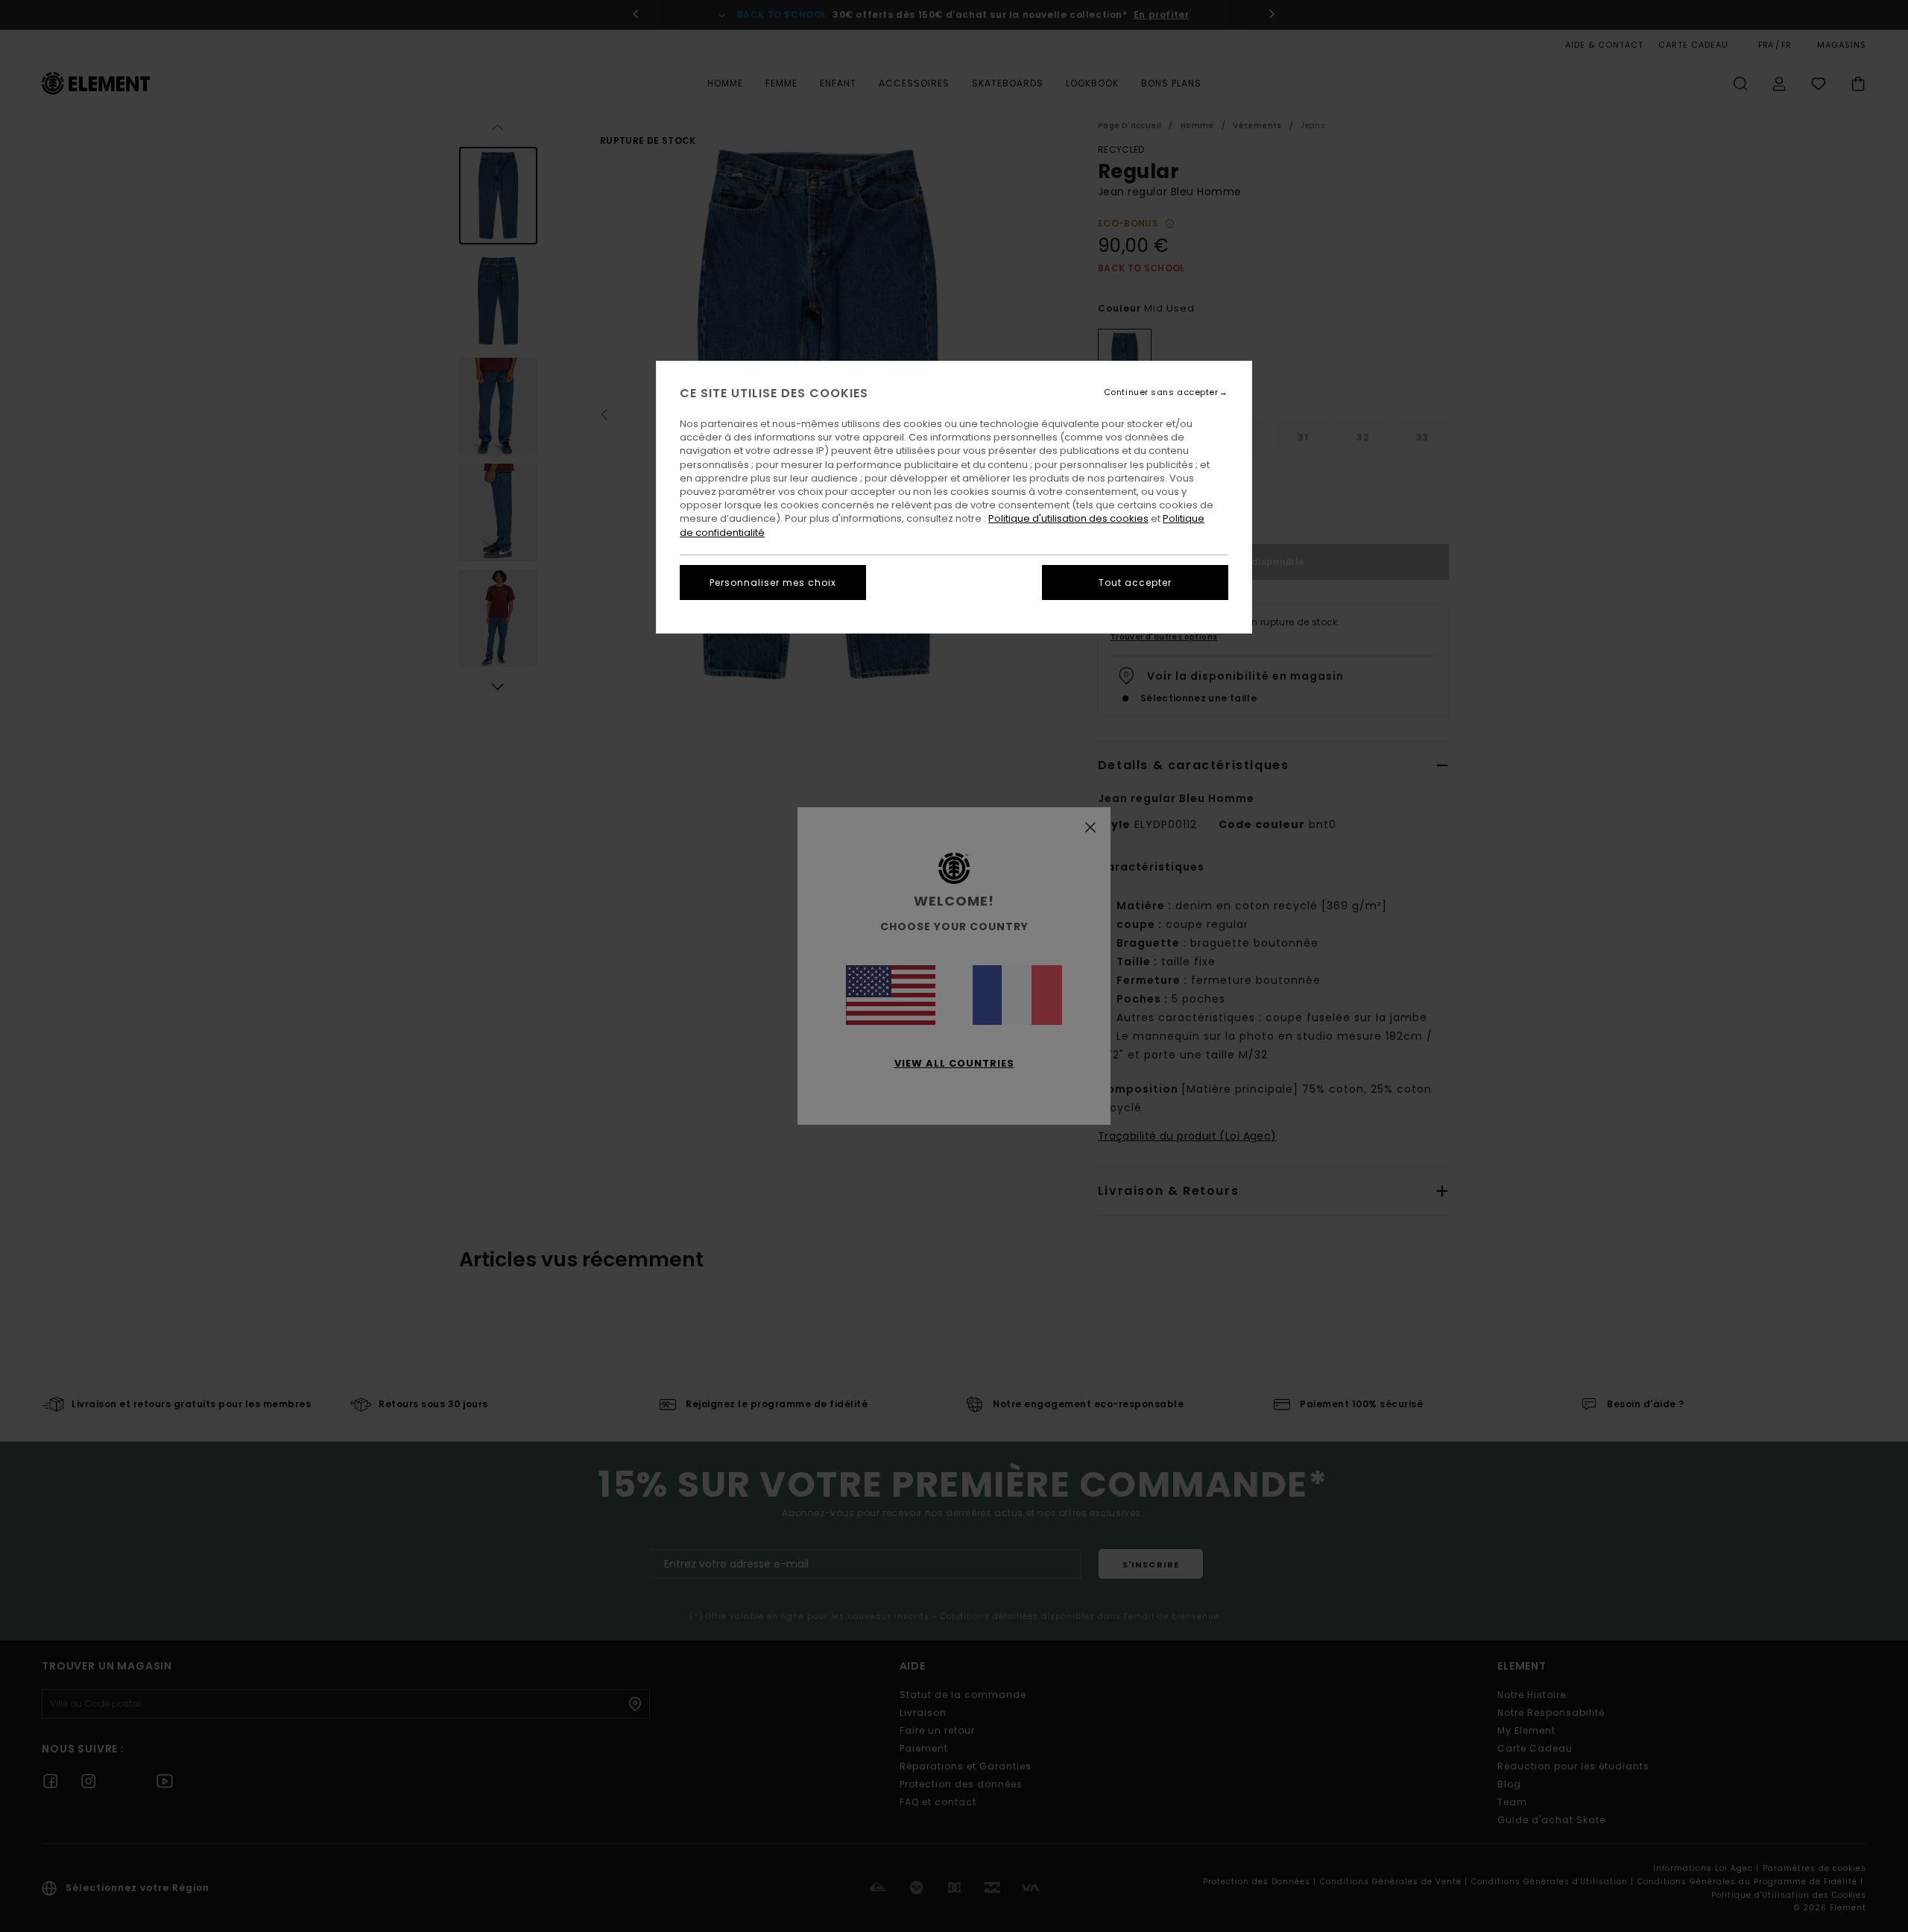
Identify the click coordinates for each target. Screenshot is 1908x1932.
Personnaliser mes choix (773, 583)
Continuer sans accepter (1161, 392)
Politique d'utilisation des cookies (1068, 518)
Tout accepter (1135, 583)
